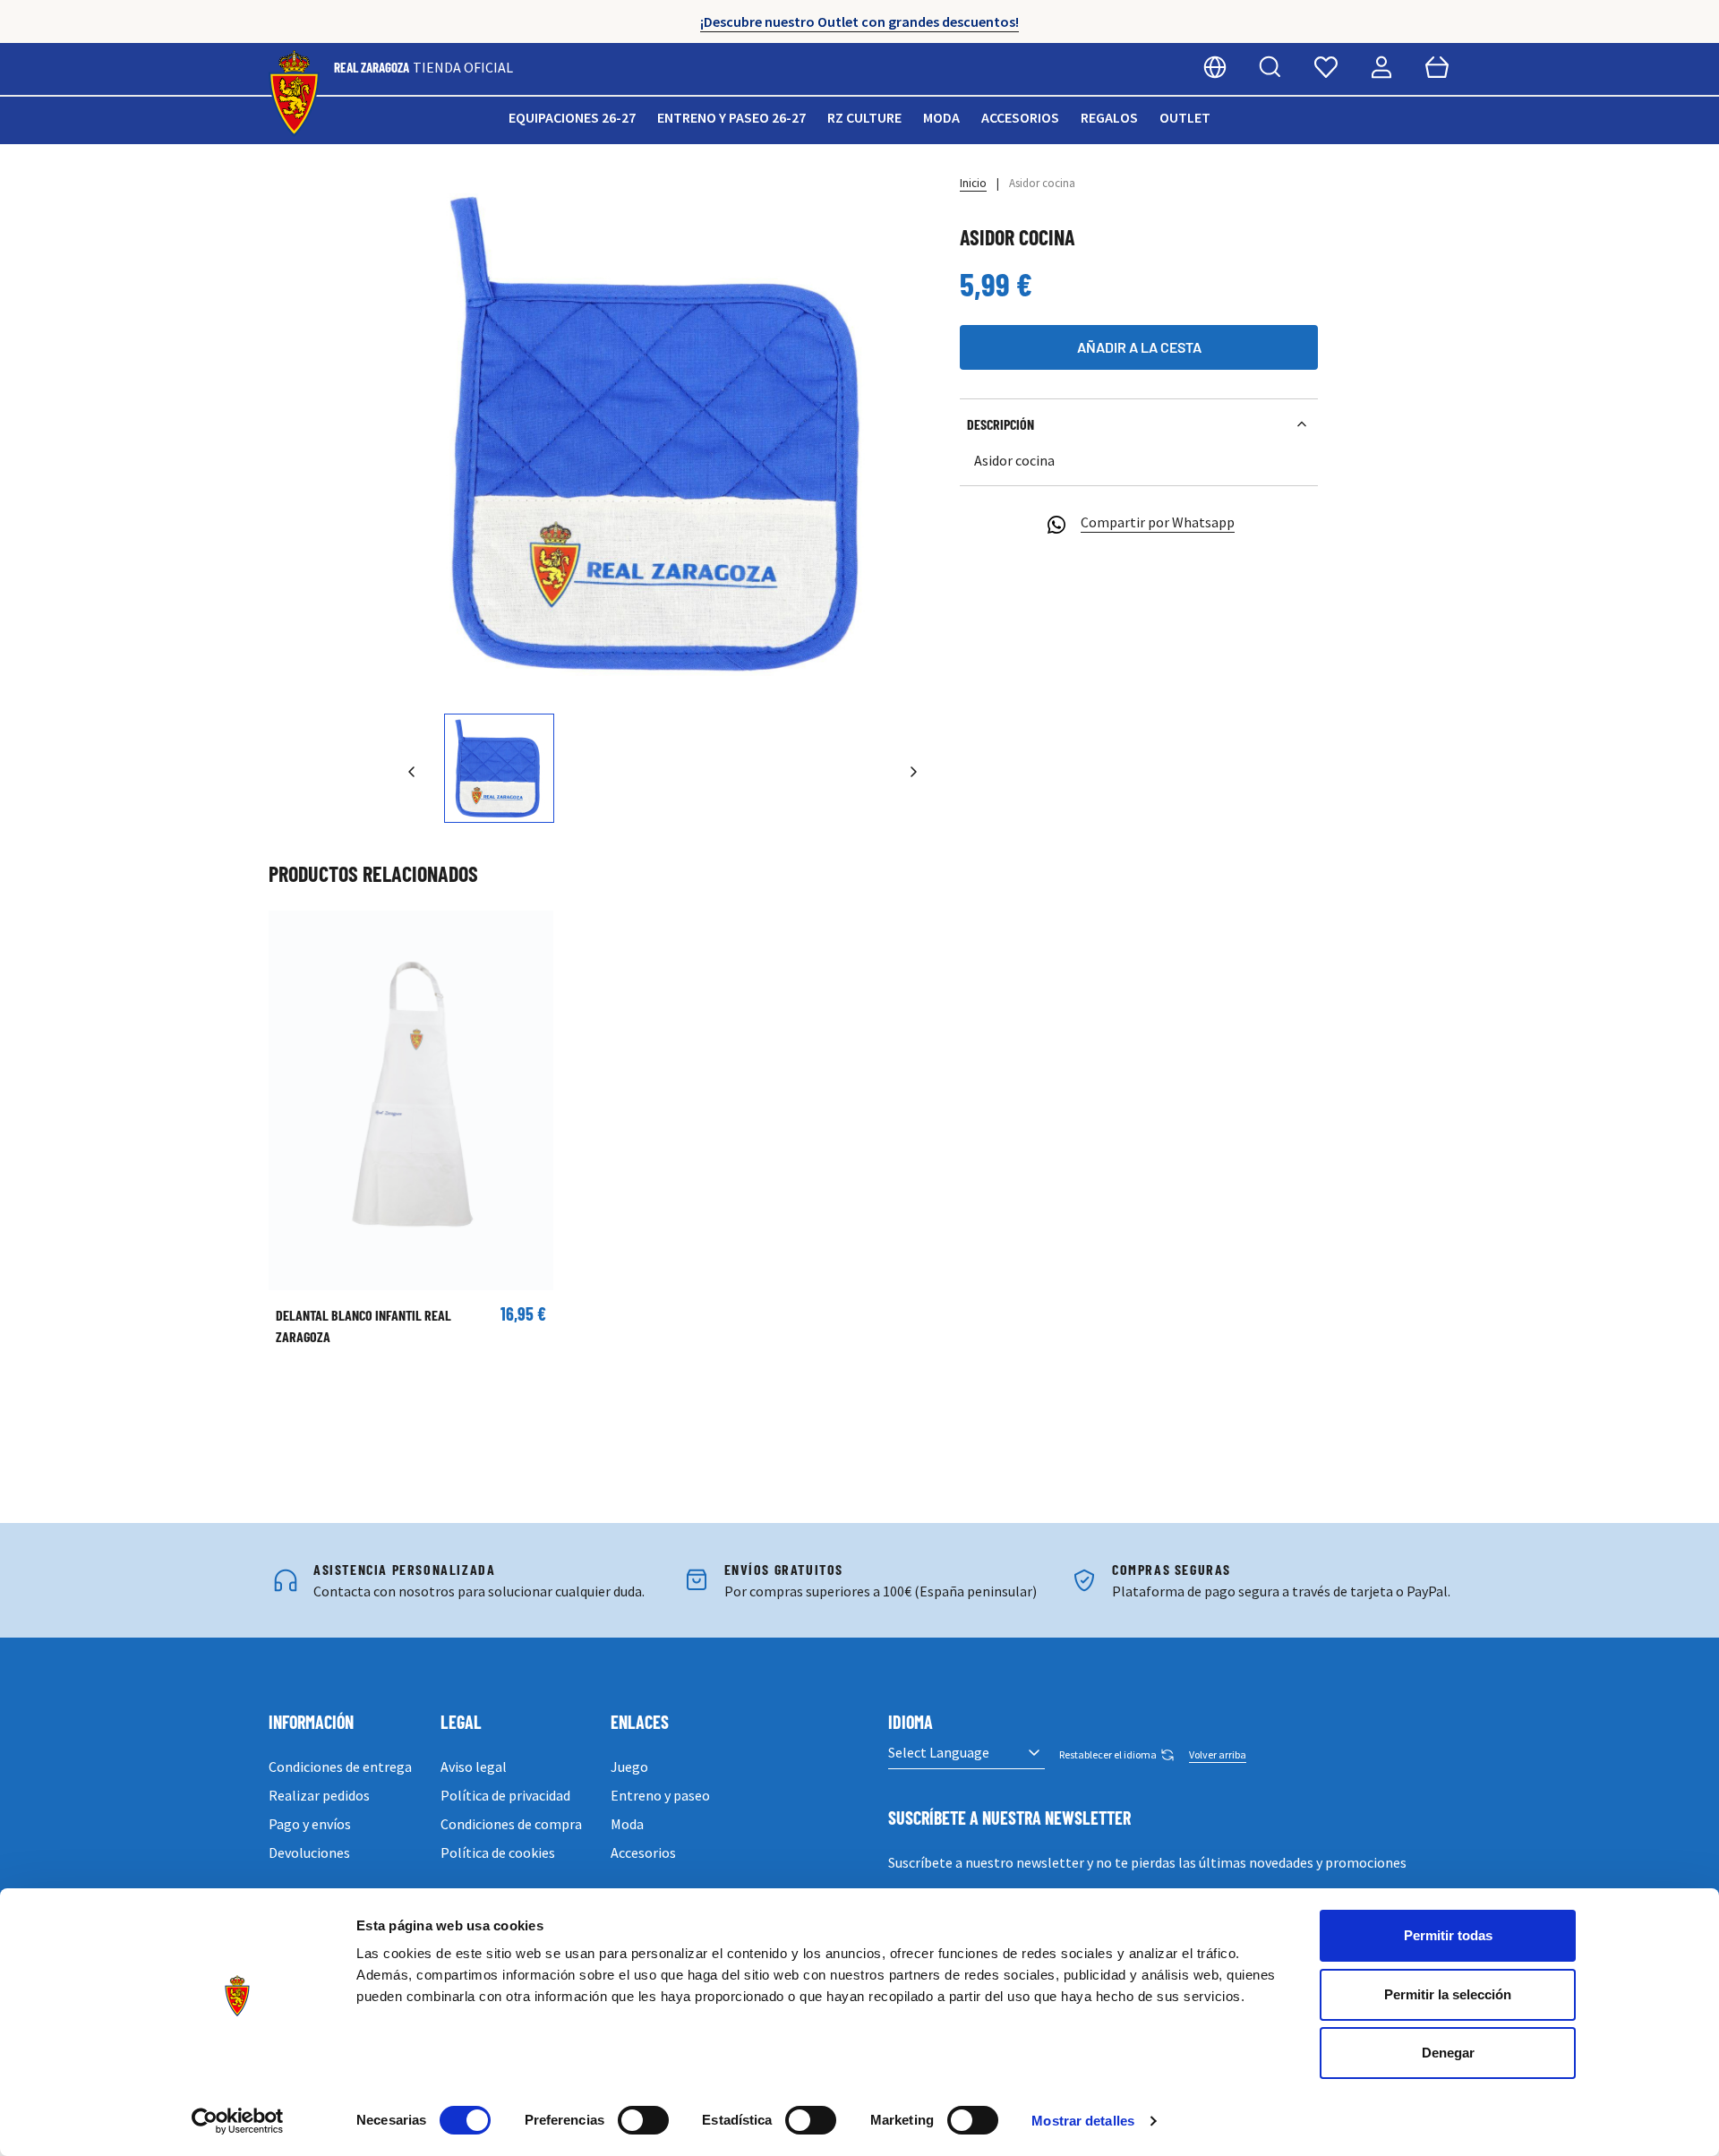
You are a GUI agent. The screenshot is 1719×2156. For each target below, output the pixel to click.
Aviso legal (474, 1767)
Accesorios (1020, 117)
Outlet (1185, 117)
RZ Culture (864, 117)
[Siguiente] (913, 772)
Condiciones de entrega (340, 1767)
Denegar (1448, 2053)
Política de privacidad (505, 1795)
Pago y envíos (310, 1824)
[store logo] (294, 94)
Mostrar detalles (1083, 2121)
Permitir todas (1448, 1935)
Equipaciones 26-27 (572, 117)
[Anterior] (412, 772)
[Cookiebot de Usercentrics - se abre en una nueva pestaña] (238, 2121)
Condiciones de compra (511, 1824)
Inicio (973, 183)
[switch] (643, 2120)
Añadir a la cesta (1139, 347)
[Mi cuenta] (1381, 67)
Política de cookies (498, 1852)
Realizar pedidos (319, 1795)
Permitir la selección (1448, 1994)
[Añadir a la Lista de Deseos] (291, 933)
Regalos (1109, 117)
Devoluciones (309, 1852)
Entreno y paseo (660, 1795)
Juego (629, 1767)
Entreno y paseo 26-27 (731, 117)
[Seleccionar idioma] (1215, 67)
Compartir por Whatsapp (1158, 522)
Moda (941, 117)
